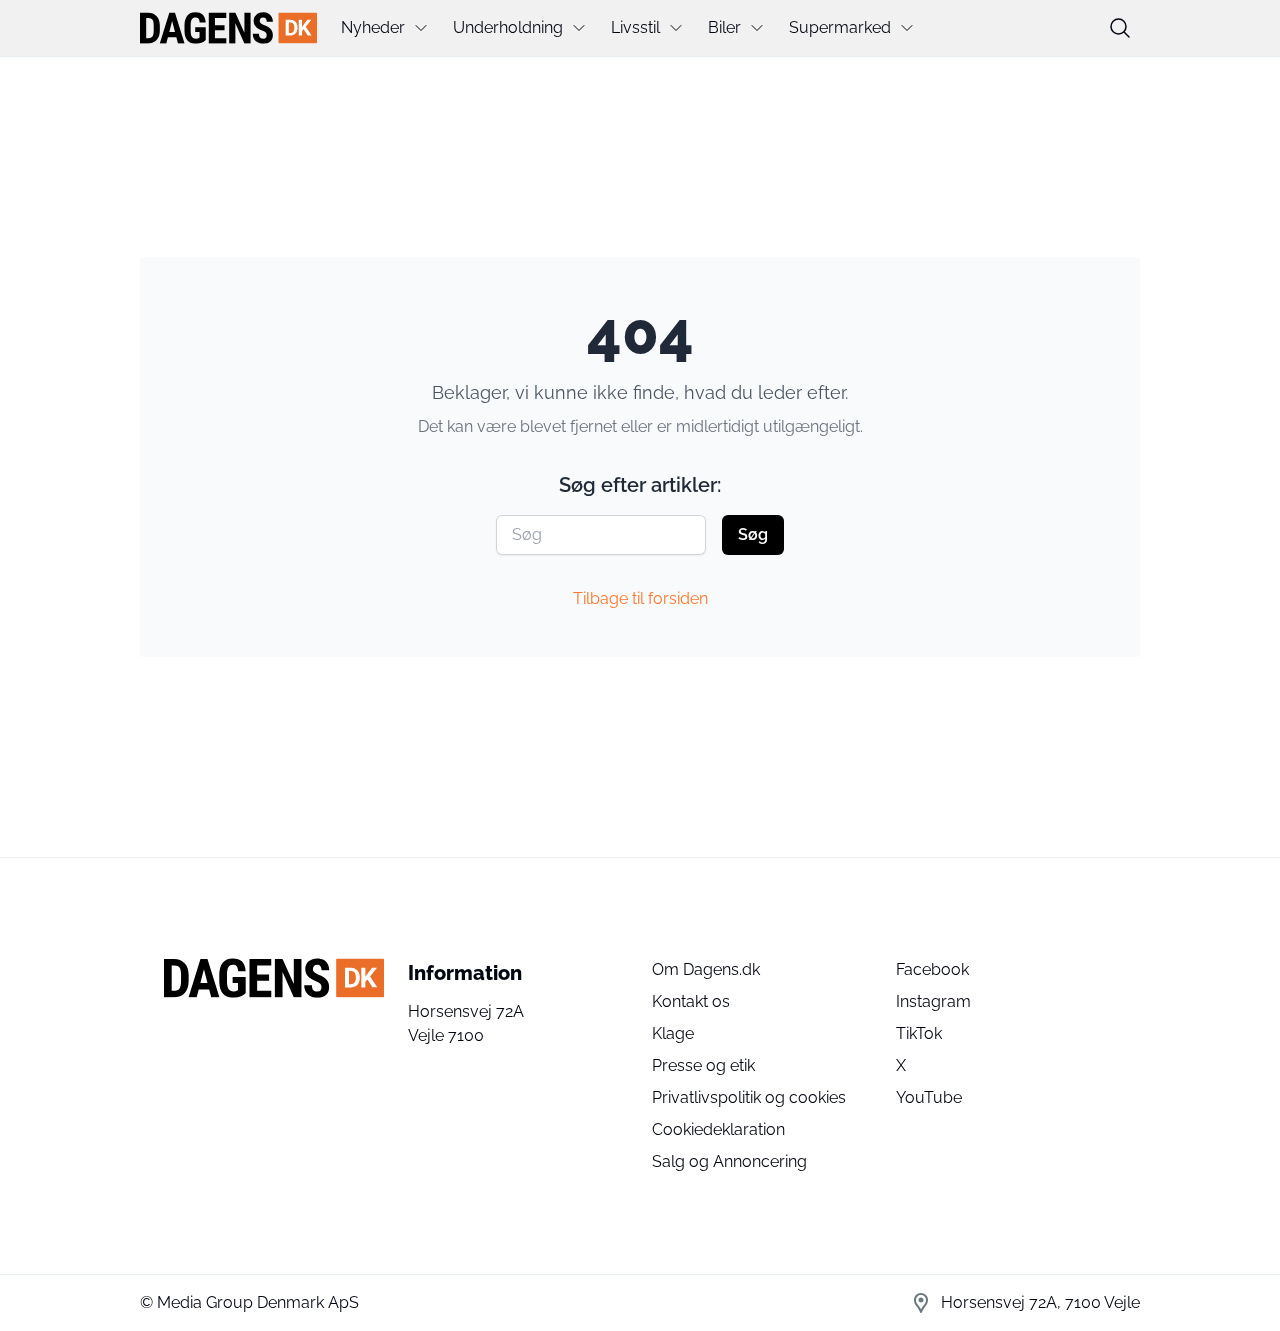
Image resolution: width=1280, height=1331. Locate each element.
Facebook (932, 969)
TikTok (919, 1033)
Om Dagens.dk (706, 969)
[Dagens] (228, 28)
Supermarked (840, 27)
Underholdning (508, 27)
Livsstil (635, 27)
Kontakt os (691, 1001)
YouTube (929, 1097)
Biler (724, 27)
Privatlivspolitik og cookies (749, 1097)
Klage (673, 1033)
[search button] (1120, 28)
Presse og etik (703, 1065)
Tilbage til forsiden (640, 598)
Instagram (933, 1001)
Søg (753, 534)
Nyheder (373, 27)
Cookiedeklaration (718, 1129)
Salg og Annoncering (729, 1161)
